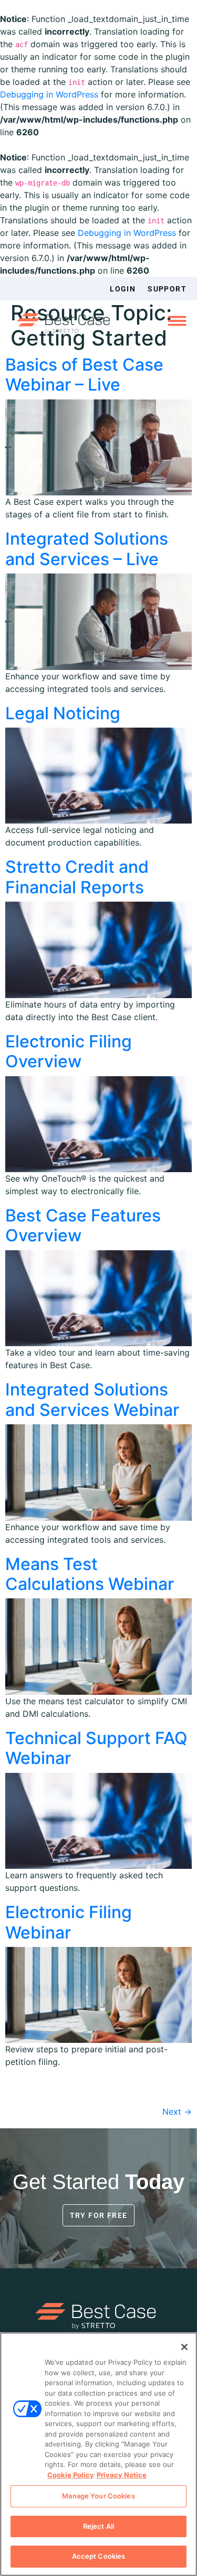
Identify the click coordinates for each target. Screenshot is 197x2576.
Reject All (98, 2526)
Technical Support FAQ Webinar (96, 1748)
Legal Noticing (63, 713)
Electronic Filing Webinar (69, 1922)
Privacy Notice (122, 2475)
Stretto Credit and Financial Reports (77, 877)
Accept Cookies (99, 2556)
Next (177, 2112)
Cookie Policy (71, 2475)
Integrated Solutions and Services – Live (87, 549)
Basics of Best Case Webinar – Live (84, 375)
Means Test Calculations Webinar (90, 1574)
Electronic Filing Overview (69, 1051)
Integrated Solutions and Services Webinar (92, 1399)
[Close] (184, 2347)
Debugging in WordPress (49, 94)
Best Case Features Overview (83, 1225)
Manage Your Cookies (98, 2496)
